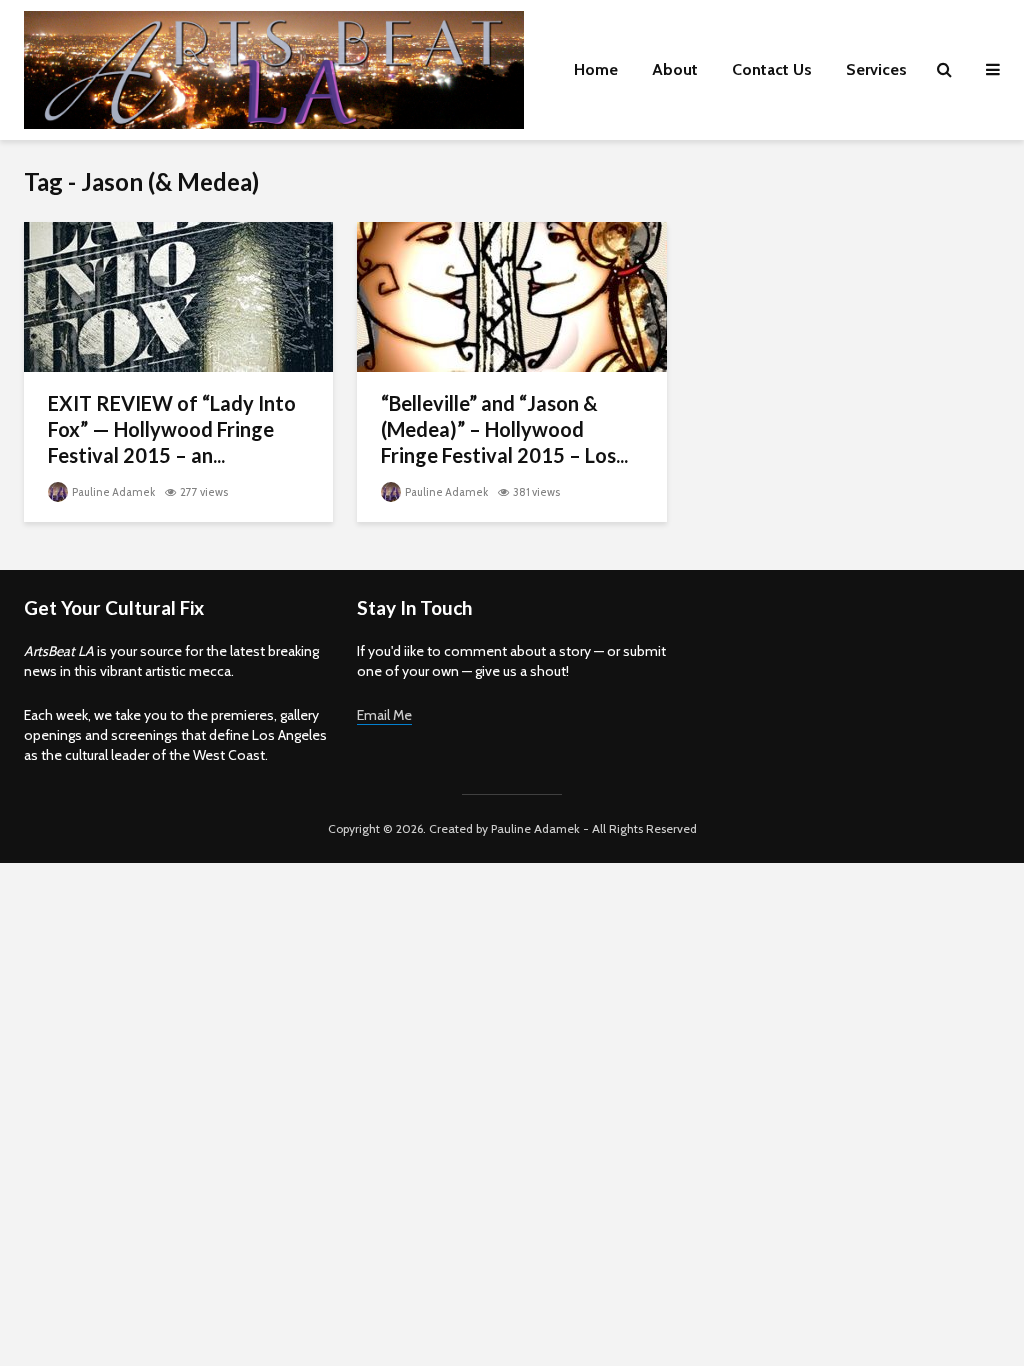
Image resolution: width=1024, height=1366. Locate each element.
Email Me (384, 715)
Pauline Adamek (112, 492)
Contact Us (772, 69)
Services (876, 69)
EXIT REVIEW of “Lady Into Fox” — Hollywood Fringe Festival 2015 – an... (172, 429)
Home (596, 69)
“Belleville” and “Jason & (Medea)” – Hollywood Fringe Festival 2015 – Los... (504, 429)
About (675, 69)
